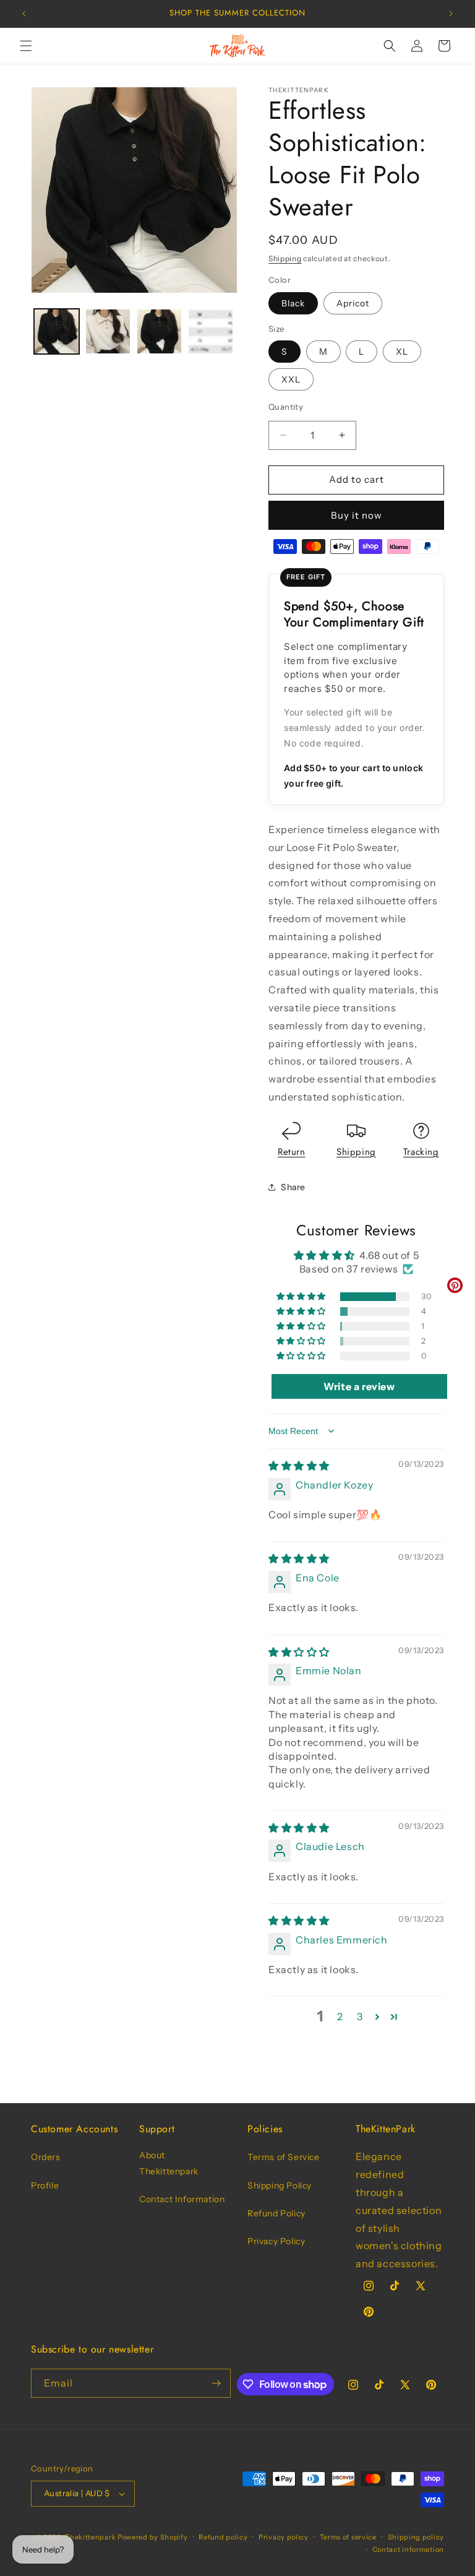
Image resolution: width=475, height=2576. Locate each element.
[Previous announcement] (24, 14)
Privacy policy (284, 2537)
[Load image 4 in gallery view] (159, 331)
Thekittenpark (90, 2537)
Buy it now (357, 515)
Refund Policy (276, 2213)
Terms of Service (284, 2157)
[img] (299, 1466)
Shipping (285, 258)
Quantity (286, 407)
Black (293, 303)
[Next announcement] (451, 14)
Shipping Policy (280, 2185)
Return (292, 1152)
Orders (46, 2157)
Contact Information (182, 2199)
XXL (291, 379)
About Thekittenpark (169, 2163)
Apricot (353, 303)
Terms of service (348, 2537)
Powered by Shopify (153, 2537)
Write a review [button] (359, 1386)
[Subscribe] (216, 2383)
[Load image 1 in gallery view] (57, 331)
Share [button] (293, 1187)
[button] (26, 46)
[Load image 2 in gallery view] (108, 331)
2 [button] (340, 2016)
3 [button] (360, 2016)
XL (402, 352)
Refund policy (223, 2537)
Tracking (421, 1152)
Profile (45, 2185)
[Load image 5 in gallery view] (211, 331)
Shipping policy (416, 2537)
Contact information (408, 2549)
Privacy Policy (276, 2241)
